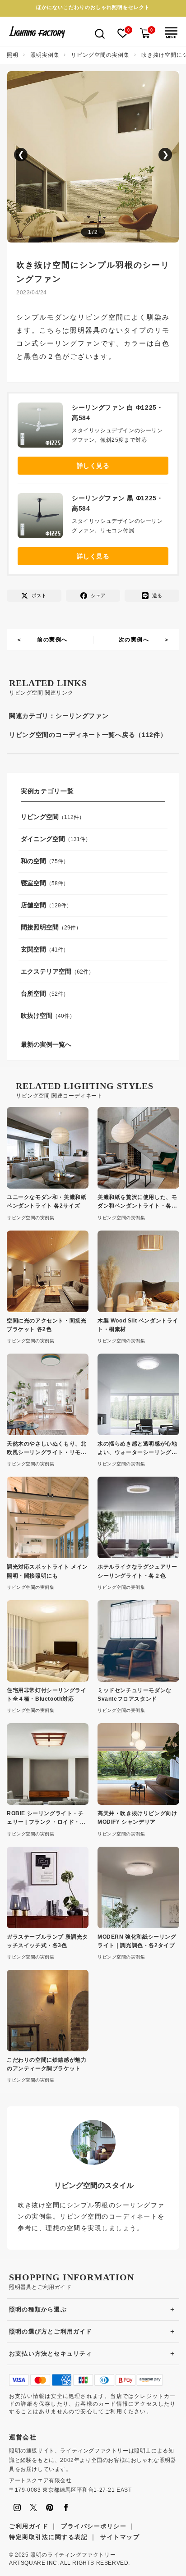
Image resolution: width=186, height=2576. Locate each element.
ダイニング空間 (43, 839)
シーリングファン (82, 716)
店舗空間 (33, 905)
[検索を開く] (100, 33)
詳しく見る (93, 466)
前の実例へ (52, 640)
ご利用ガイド (29, 2526)
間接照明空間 (40, 927)
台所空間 (33, 993)
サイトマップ (120, 2537)
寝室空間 (33, 883)
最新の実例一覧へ (46, 1044)
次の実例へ (134, 640)
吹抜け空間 (37, 1016)
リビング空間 (40, 817)
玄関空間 (33, 949)
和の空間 (33, 861)
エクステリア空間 (46, 971)
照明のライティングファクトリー (73, 2555)
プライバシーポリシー (94, 2526)
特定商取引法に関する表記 (48, 2537)
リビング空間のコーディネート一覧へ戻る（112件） (88, 735)
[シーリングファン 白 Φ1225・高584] (45, 427)
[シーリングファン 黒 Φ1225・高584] (45, 518)
